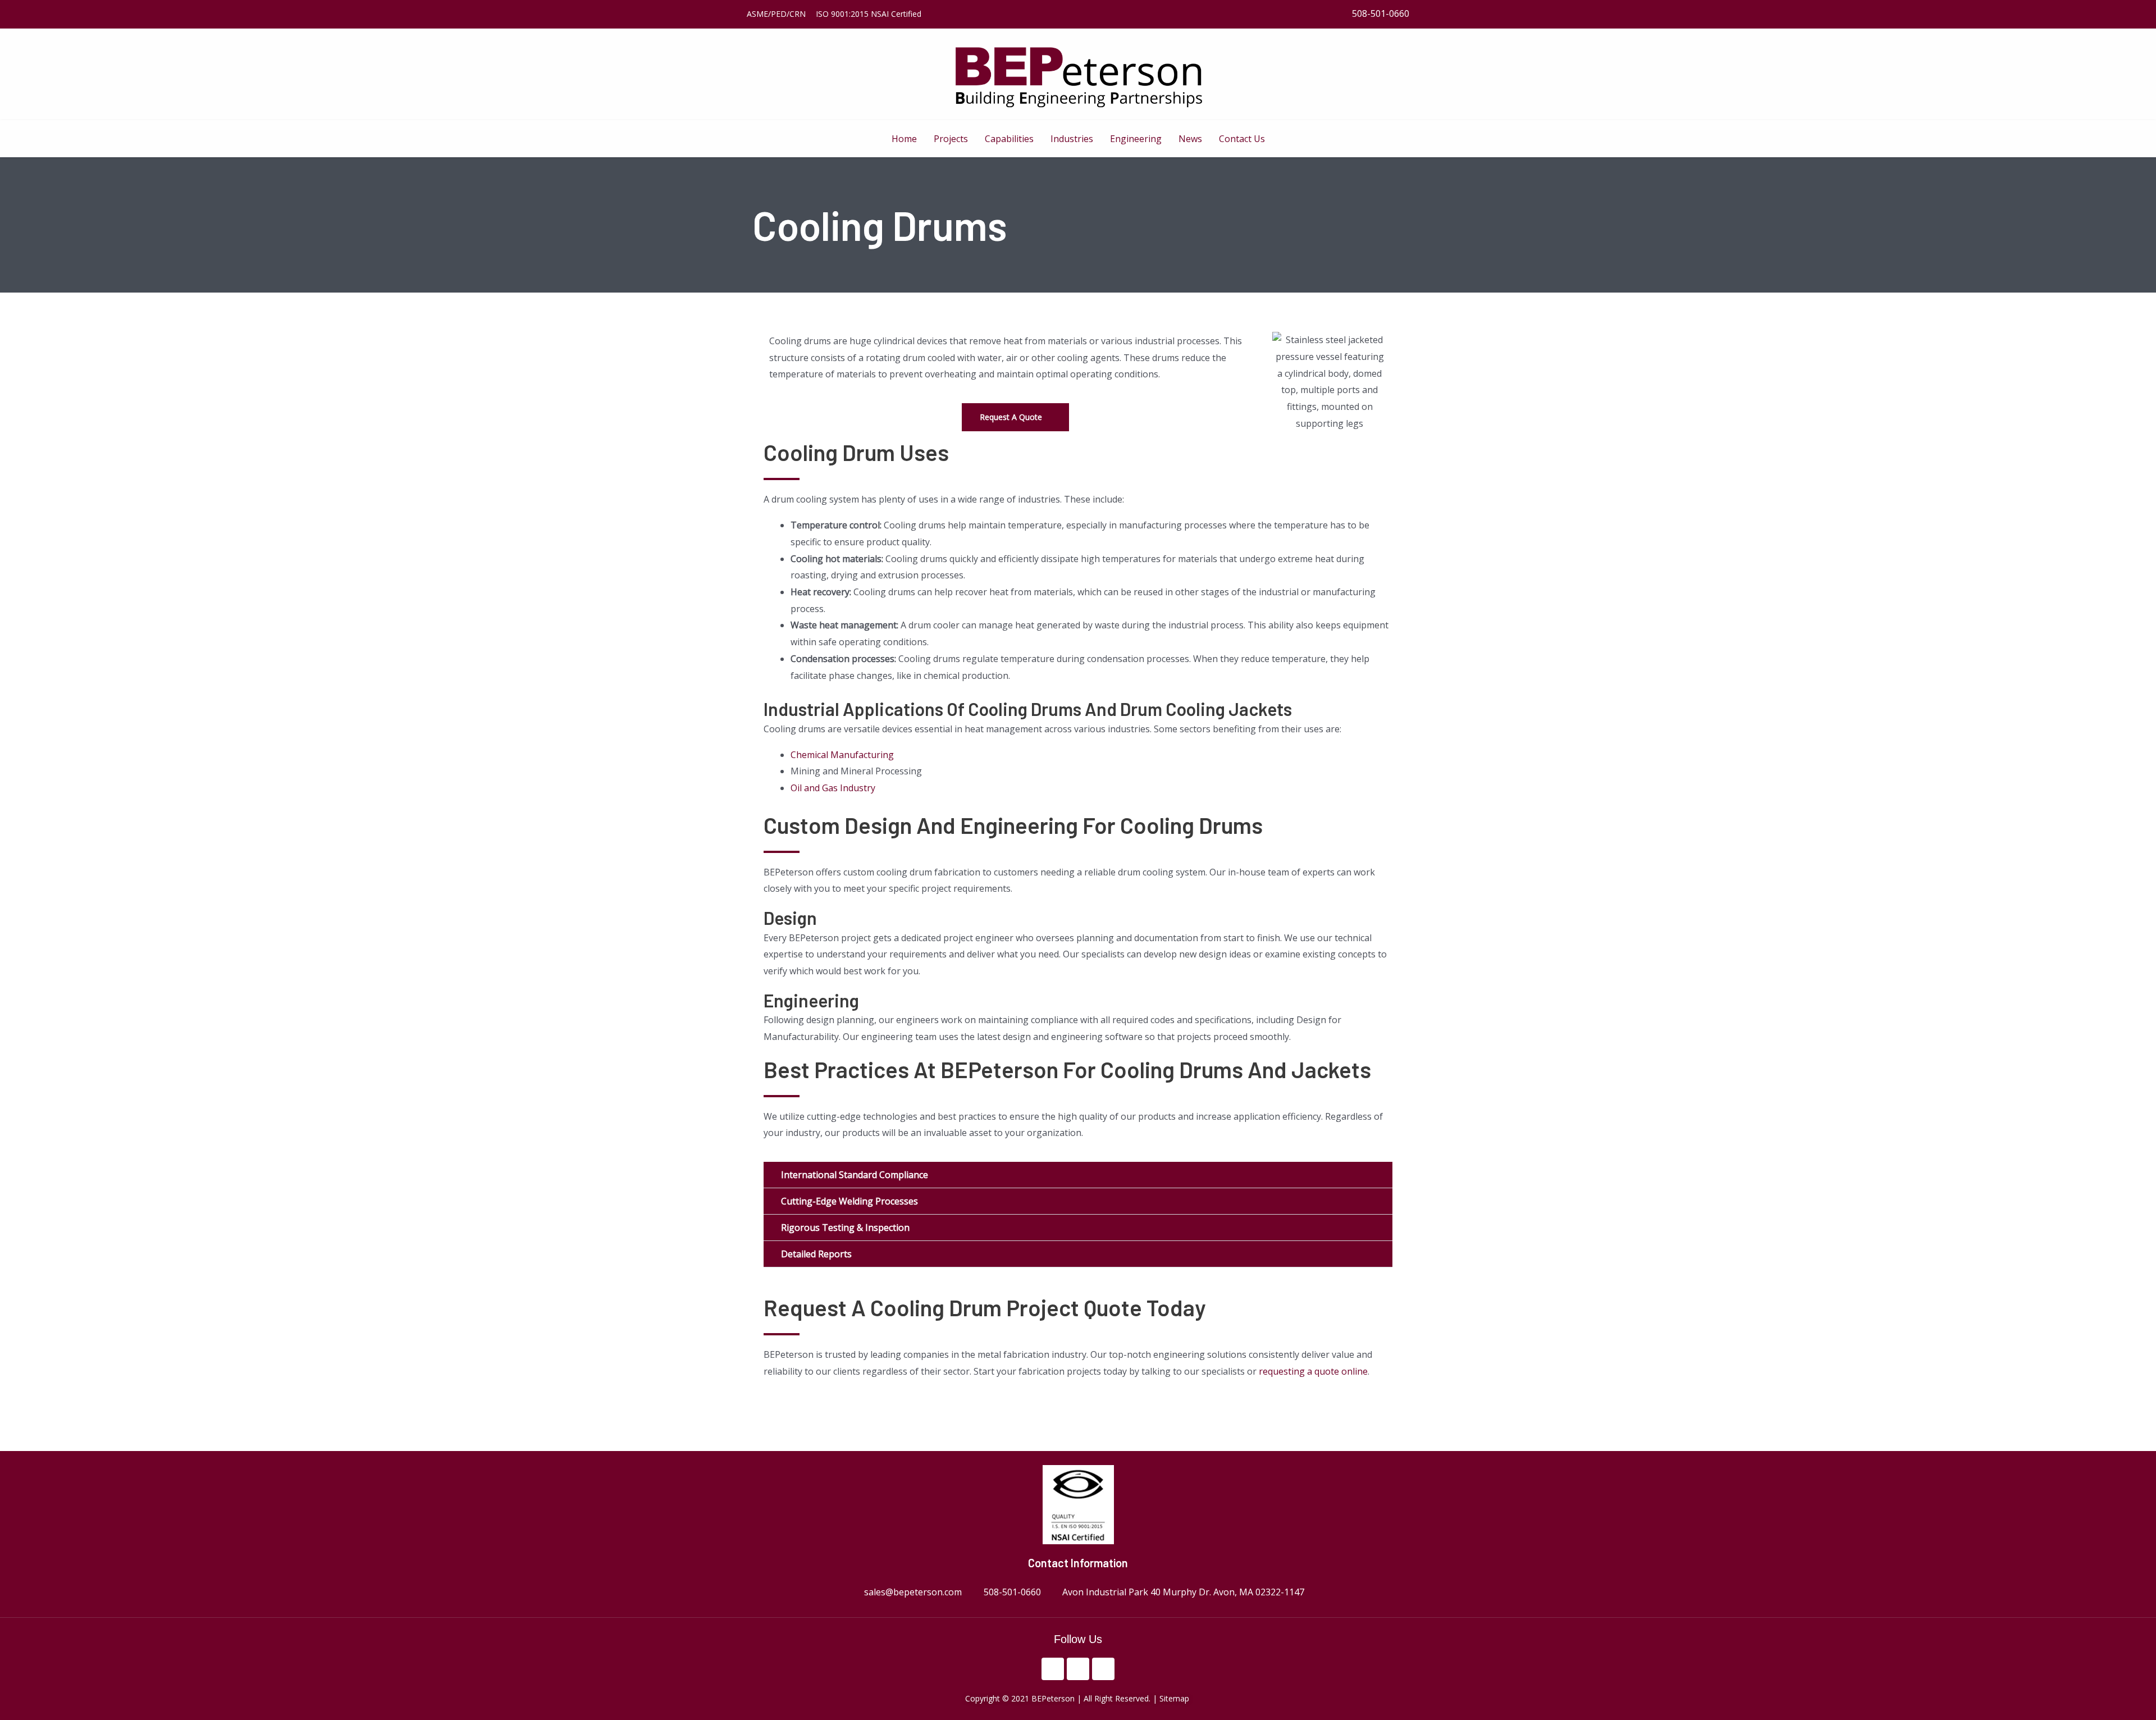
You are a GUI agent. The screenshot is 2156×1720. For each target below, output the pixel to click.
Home (904, 139)
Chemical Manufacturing (842, 755)
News (1190, 139)
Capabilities (1009, 139)
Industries (1072, 139)
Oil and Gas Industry (833, 788)
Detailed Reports (816, 1254)
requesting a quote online (1313, 1371)
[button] (1078, 1175)
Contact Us (1242, 139)
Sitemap (1175, 1698)
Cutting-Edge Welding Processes (849, 1201)
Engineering (1136, 139)
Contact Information (1078, 1563)
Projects (951, 139)
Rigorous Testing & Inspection (845, 1228)
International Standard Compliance (855, 1175)
